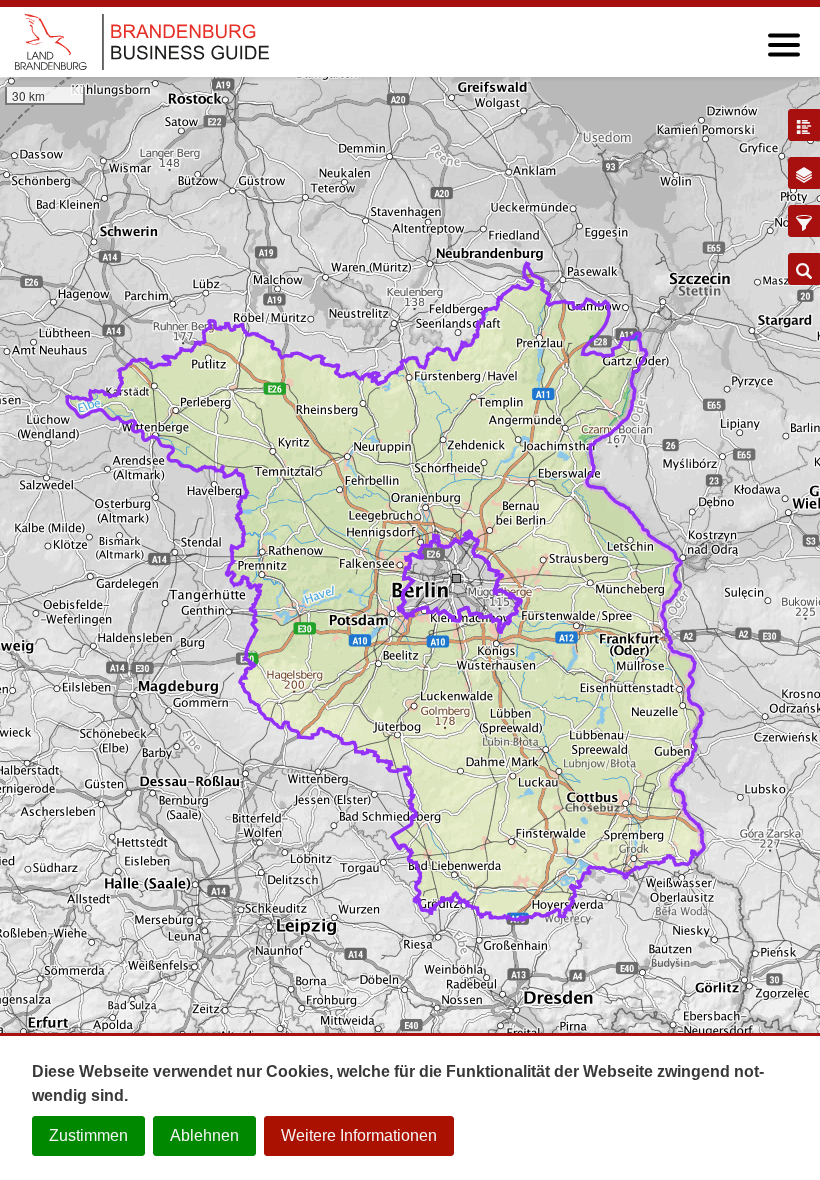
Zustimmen (88, 1135)
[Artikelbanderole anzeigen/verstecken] (804, 125)
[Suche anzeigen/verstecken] (804, 269)
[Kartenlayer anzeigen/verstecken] (804, 173)
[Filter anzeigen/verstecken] (804, 221)
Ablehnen (204, 1135)
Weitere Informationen (359, 1135)
